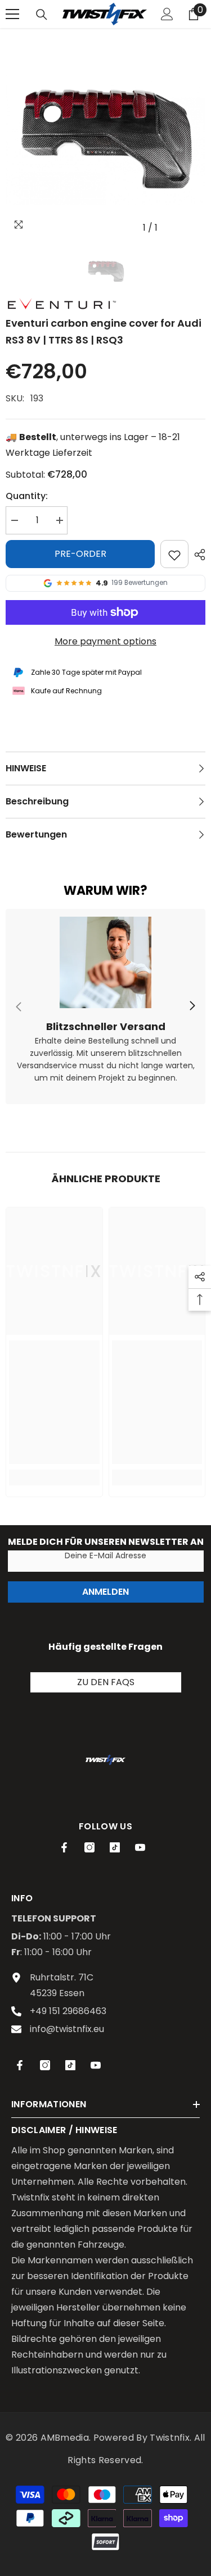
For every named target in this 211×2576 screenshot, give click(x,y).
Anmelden (105, 1592)
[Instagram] (89, 1847)
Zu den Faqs (106, 1682)
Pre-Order (80, 554)
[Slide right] (192, 1006)
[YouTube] (140, 1847)
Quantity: (27, 496)
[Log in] (167, 14)
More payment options (105, 641)
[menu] (12, 14)
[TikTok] (115, 1847)
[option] (105, 139)
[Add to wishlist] (174, 554)
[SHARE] (197, 555)
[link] (105, 1007)
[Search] (42, 15)
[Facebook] (64, 1847)
